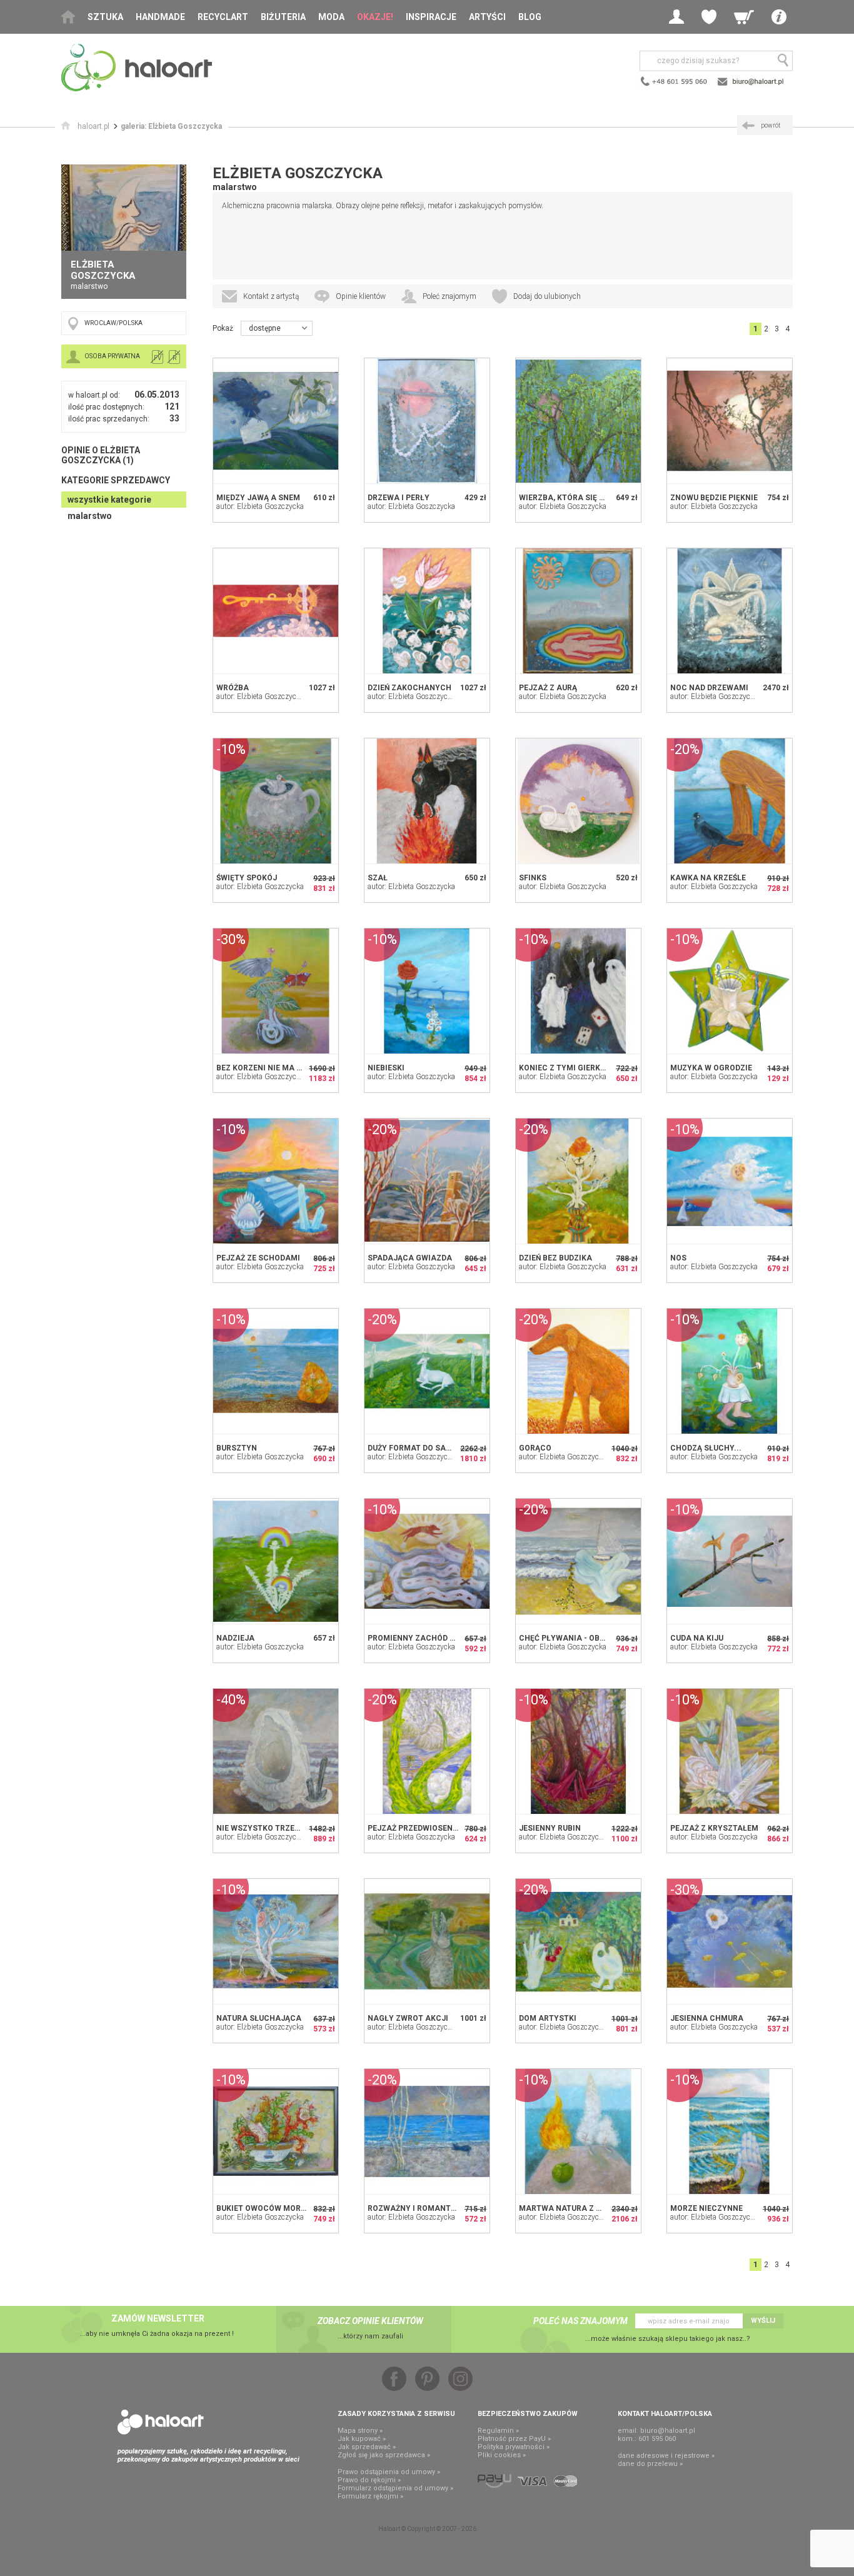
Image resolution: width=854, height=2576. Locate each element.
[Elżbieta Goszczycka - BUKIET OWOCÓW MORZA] (276, 2131)
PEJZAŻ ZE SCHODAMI (258, 1258)
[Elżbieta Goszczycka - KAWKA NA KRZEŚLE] (730, 801)
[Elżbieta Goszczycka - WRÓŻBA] (276, 611)
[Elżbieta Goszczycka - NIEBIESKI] (427, 991)
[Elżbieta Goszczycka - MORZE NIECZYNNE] (730, 2131)
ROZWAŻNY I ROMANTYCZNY (422, 2208)
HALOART (161, 2422)
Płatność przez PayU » (514, 2439)
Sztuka (105, 17)
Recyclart (223, 17)
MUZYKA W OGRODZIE (711, 1068)
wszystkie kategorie (109, 500)
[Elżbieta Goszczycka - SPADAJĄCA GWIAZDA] (427, 1181)
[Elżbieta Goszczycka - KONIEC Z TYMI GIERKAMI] (578, 991)
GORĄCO (535, 1448)
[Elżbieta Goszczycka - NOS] (730, 1181)
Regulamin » (498, 2431)
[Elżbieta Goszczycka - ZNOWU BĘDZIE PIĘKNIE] (730, 421)
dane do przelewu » (650, 2464)
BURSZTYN (237, 1448)
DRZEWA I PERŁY (399, 498)
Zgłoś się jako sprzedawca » (384, 2455)
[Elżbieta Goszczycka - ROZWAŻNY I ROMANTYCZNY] (427, 2131)
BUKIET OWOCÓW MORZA (264, 2208)
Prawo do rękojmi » (369, 2480)
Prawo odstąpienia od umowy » (389, 2472)
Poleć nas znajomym (580, 2321)
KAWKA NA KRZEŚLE (708, 878)
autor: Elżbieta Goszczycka (260, 506)
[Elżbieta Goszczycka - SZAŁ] (427, 801)
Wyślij (763, 2321)
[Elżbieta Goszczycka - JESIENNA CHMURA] (730, 1941)
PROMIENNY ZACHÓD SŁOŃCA (424, 1638)
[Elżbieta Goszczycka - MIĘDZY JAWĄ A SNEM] (276, 421)
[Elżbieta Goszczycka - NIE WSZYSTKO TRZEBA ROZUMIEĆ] (276, 1751)
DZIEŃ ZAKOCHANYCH (409, 688)
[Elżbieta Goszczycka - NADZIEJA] (276, 1561)
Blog (530, 17)
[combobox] (277, 328)
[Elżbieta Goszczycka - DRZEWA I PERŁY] (427, 421)
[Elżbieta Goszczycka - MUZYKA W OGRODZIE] (730, 991)
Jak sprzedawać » (367, 2447)
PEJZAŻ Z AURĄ (548, 688)
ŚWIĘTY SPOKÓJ (247, 878)
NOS (678, 1258)
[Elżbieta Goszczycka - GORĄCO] (578, 1371)
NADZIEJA (235, 1638)
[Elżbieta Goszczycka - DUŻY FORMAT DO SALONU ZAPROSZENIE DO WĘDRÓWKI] (427, 1371)
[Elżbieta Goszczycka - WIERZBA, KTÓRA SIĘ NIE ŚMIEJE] (578, 421)
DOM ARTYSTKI (548, 2018)
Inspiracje (431, 17)
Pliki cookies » (502, 2455)
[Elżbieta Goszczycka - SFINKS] (578, 801)
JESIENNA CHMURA (707, 2018)
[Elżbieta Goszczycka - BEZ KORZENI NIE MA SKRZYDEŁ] (276, 991)
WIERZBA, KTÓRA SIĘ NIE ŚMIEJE (580, 498)
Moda (331, 17)
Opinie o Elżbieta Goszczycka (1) (101, 455)
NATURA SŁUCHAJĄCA (259, 2018)
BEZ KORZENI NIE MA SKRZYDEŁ (276, 1068)
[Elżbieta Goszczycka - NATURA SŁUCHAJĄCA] (276, 1941)
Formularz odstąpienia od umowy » (395, 2488)
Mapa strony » (360, 2431)
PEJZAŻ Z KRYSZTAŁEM (714, 1828)
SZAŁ (378, 878)
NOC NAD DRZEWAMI (709, 688)
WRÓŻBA (233, 688)
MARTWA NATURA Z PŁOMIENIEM (581, 2208)
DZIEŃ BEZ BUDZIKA (555, 1258)
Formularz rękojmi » (370, 2496)
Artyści (487, 17)
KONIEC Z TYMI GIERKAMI (567, 1068)
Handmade (160, 17)
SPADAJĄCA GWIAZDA (410, 1258)
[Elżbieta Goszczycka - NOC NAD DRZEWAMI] (730, 611)
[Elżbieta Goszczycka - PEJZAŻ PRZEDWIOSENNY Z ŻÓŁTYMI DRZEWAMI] (427, 1751)
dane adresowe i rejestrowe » (666, 2456)
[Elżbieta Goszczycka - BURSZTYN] (276, 1371)
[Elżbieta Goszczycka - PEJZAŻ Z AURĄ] (578, 611)
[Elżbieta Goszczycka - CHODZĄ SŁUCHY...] (730, 1371)
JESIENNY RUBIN (550, 1828)
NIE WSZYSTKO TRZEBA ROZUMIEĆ (281, 1828)
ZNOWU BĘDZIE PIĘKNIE (714, 498)
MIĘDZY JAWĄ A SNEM (258, 498)
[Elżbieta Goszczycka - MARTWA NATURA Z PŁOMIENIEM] (578, 2131)
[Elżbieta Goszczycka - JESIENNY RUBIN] (578, 1751)
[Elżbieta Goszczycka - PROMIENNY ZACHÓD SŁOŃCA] (427, 1561)
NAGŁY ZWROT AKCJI (408, 2018)
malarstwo (90, 516)
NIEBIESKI (386, 1068)
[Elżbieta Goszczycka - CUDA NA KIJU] (730, 1561)
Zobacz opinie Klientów (370, 2321)
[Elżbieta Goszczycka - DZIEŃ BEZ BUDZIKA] (578, 1181)
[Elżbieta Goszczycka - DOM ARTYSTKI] (578, 1941)
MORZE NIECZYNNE (706, 2208)
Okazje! (375, 17)
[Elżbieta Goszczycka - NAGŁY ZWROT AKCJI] (427, 1941)
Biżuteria (283, 17)
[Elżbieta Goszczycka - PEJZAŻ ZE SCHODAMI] (276, 1181)
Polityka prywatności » (514, 2447)
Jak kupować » (362, 2439)
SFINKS (533, 878)
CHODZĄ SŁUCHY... (706, 1448)
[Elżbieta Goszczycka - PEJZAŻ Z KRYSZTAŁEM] (730, 1751)
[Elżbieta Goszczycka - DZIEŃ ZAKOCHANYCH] (427, 611)
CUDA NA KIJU (697, 1638)
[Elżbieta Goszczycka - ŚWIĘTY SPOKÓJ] (276, 801)
